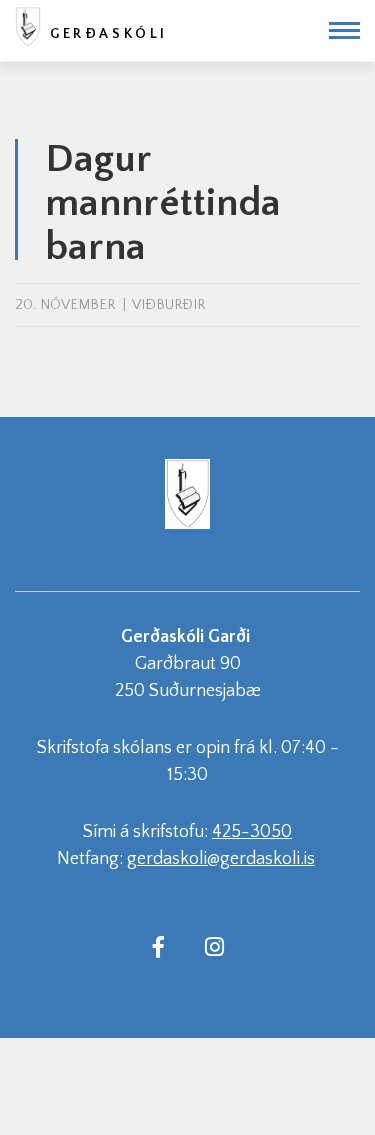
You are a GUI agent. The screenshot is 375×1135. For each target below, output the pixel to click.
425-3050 (252, 832)
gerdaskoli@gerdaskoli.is (221, 859)
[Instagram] (215, 946)
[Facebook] (159, 946)
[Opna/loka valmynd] (344, 30)
